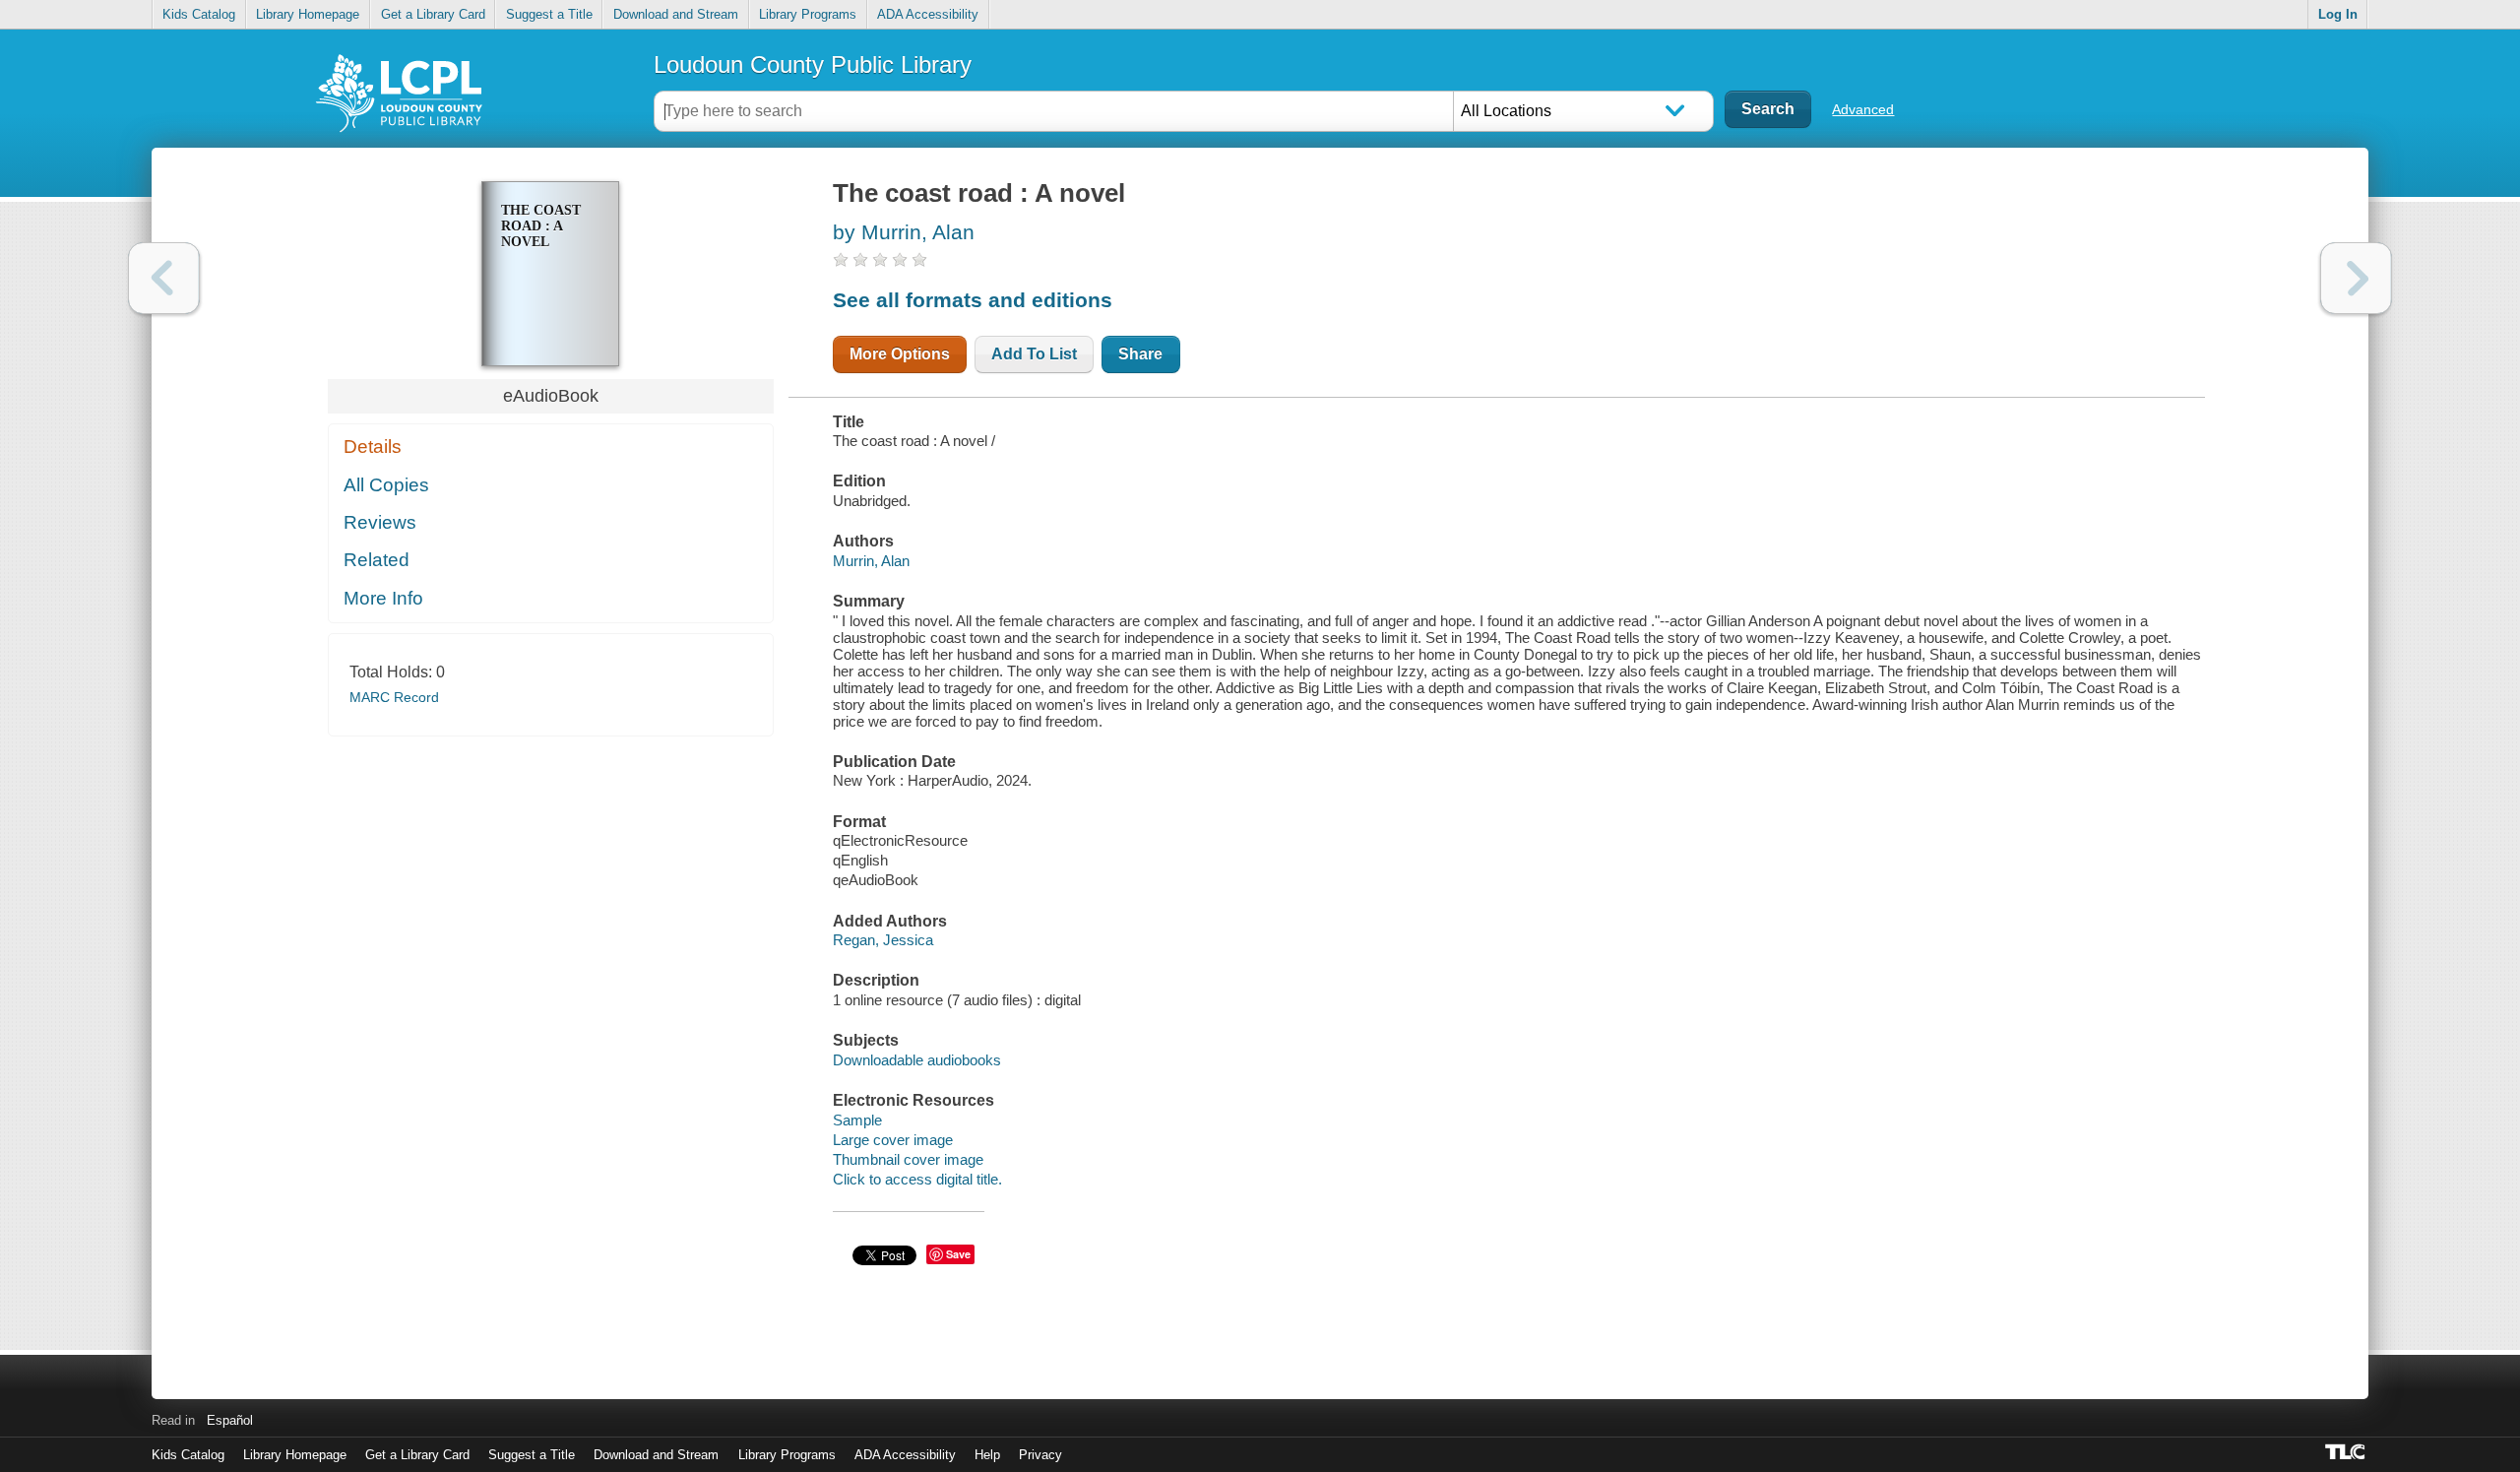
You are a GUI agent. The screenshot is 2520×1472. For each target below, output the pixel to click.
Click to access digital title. (917, 1179)
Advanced (1863, 109)
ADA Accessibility (928, 14)
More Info (383, 598)
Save (958, 1254)
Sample (857, 1120)
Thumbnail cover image (908, 1159)
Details (373, 447)
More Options (900, 354)
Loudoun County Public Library (813, 64)
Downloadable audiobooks (917, 1060)
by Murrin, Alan (904, 232)
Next (2356, 278)
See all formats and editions (973, 300)
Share (1140, 354)
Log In (2338, 14)
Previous (164, 278)
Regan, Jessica (883, 940)
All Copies (386, 485)
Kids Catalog (199, 14)
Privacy (1040, 1455)
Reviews (380, 522)
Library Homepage (308, 14)
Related (377, 560)
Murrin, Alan (871, 561)
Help (987, 1455)
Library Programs (808, 14)
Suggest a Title (549, 14)
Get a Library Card (433, 14)
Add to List (1034, 354)
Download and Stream (676, 14)
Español (230, 1420)
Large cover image (893, 1140)
